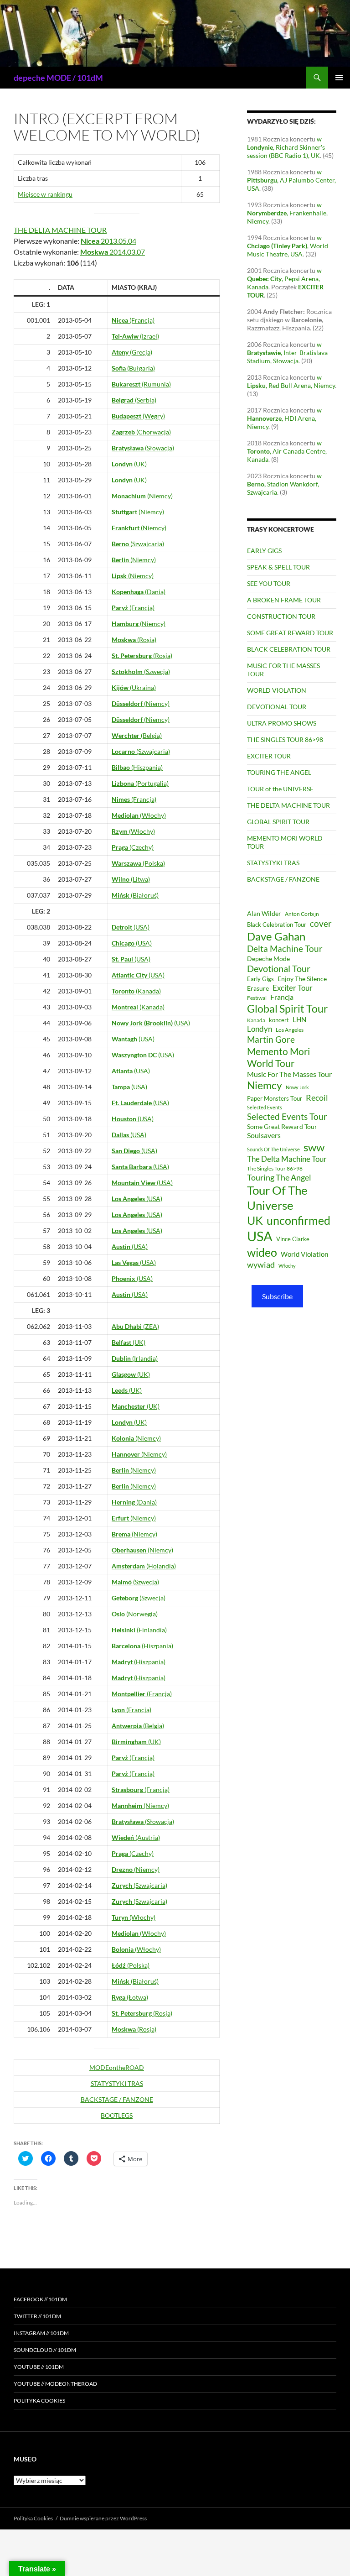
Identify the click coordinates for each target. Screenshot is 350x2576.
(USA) (131, 927)
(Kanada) (136, 991)
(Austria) (136, 1837)
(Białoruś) (135, 895)
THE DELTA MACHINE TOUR (60, 230)
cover (321, 923)
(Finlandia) (139, 1630)
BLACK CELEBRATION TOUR (289, 649)
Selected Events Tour (287, 1116)
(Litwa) (131, 879)
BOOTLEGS (117, 2115)
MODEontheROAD (117, 2067)
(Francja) (133, 320)
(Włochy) (139, 815)
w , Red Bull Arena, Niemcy (291, 381)
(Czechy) (133, 847)
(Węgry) (138, 416)
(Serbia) (134, 400)
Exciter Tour (293, 988)
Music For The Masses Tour (289, 1074)
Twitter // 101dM (37, 2316)
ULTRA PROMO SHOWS (282, 723)
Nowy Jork (297, 1087)
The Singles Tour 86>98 (275, 1168)
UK (255, 1220)
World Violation (304, 1254)
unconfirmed (299, 1220)
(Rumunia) (141, 384)
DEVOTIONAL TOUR (277, 707)
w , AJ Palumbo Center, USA (291, 180)
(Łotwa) (130, 1997)
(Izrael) (135, 336)
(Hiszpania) (137, 767)
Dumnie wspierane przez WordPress (103, 2518)
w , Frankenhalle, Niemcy (287, 213)
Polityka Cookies (39, 2401)
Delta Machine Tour (285, 948)
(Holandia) (144, 1566)
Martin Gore (271, 1039)
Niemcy (265, 1085)
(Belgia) (137, 735)
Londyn (260, 1029)
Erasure (258, 988)
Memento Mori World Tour (278, 1057)
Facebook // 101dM (40, 2299)
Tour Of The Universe (277, 1198)
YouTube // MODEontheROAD (55, 2384)
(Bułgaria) (133, 368)
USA (260, 1236)
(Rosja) (134, 640)
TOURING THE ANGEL (279, 772)
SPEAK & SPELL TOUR (278, 567)
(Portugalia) (140, 783)
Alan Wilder (264, 913)
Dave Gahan (276, 936)
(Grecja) (132, 352)
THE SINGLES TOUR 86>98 (285, 739)
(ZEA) (135, 1326)
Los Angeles (290, 1030)
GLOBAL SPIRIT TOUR (278, 822)
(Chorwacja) (141, 432)
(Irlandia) (135, 1358)
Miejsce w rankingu (45, 194)
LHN (299, 1020)
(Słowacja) (143, 448)
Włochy (287, 1266)
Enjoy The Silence (302, 979)
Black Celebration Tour (277, 925)
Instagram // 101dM (41, 2333)
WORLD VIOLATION (277, 690)
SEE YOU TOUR (269, 583)
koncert (279, 1020)
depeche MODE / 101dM (58, 78)
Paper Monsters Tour (275, 1098)
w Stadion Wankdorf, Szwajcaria (284, 484)
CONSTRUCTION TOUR (281, 616)
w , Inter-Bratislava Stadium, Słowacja (287, 353)
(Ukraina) (134, 687)
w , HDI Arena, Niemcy (284, 418)
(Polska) (138, 863)
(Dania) (139, 592)
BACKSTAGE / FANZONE (117, 2099)
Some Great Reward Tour (282, 1126)
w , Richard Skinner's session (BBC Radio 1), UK (286, 147)
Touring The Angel (279, 1177)
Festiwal (257, 998)
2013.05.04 (108, 241)
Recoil (317, 1097)
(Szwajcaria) (138, 544)
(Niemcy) (142, 496)
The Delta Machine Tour (287, 1159)
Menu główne (339, 78)
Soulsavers (264, 1135)
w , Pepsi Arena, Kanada (284, 279)
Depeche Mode (268, 959)
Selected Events (265, 1107)
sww (314, 1147)
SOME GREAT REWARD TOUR (290, 633)
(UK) (129, 464)
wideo (262, 1252)
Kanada (256, 1020)
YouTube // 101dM (39, 2367)
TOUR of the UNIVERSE (280, 789)
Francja (282, 997)
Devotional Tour (279, 969)
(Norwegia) (135, 1614)
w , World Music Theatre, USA (288, 246)
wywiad (261, 1264)
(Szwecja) (141, 671)
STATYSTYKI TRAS (117, 2083)
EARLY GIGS (264, 551)
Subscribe (277, 1296)
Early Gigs (260, 979)
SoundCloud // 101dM (45, 2350)
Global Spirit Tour (287, 1008)
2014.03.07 (113, 252)
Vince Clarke (293, 1239)
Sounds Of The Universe (273, 1149)
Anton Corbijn (302, 914)
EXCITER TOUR (269, 756)
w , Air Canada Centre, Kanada (287, 451)
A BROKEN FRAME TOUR (284, 600)
